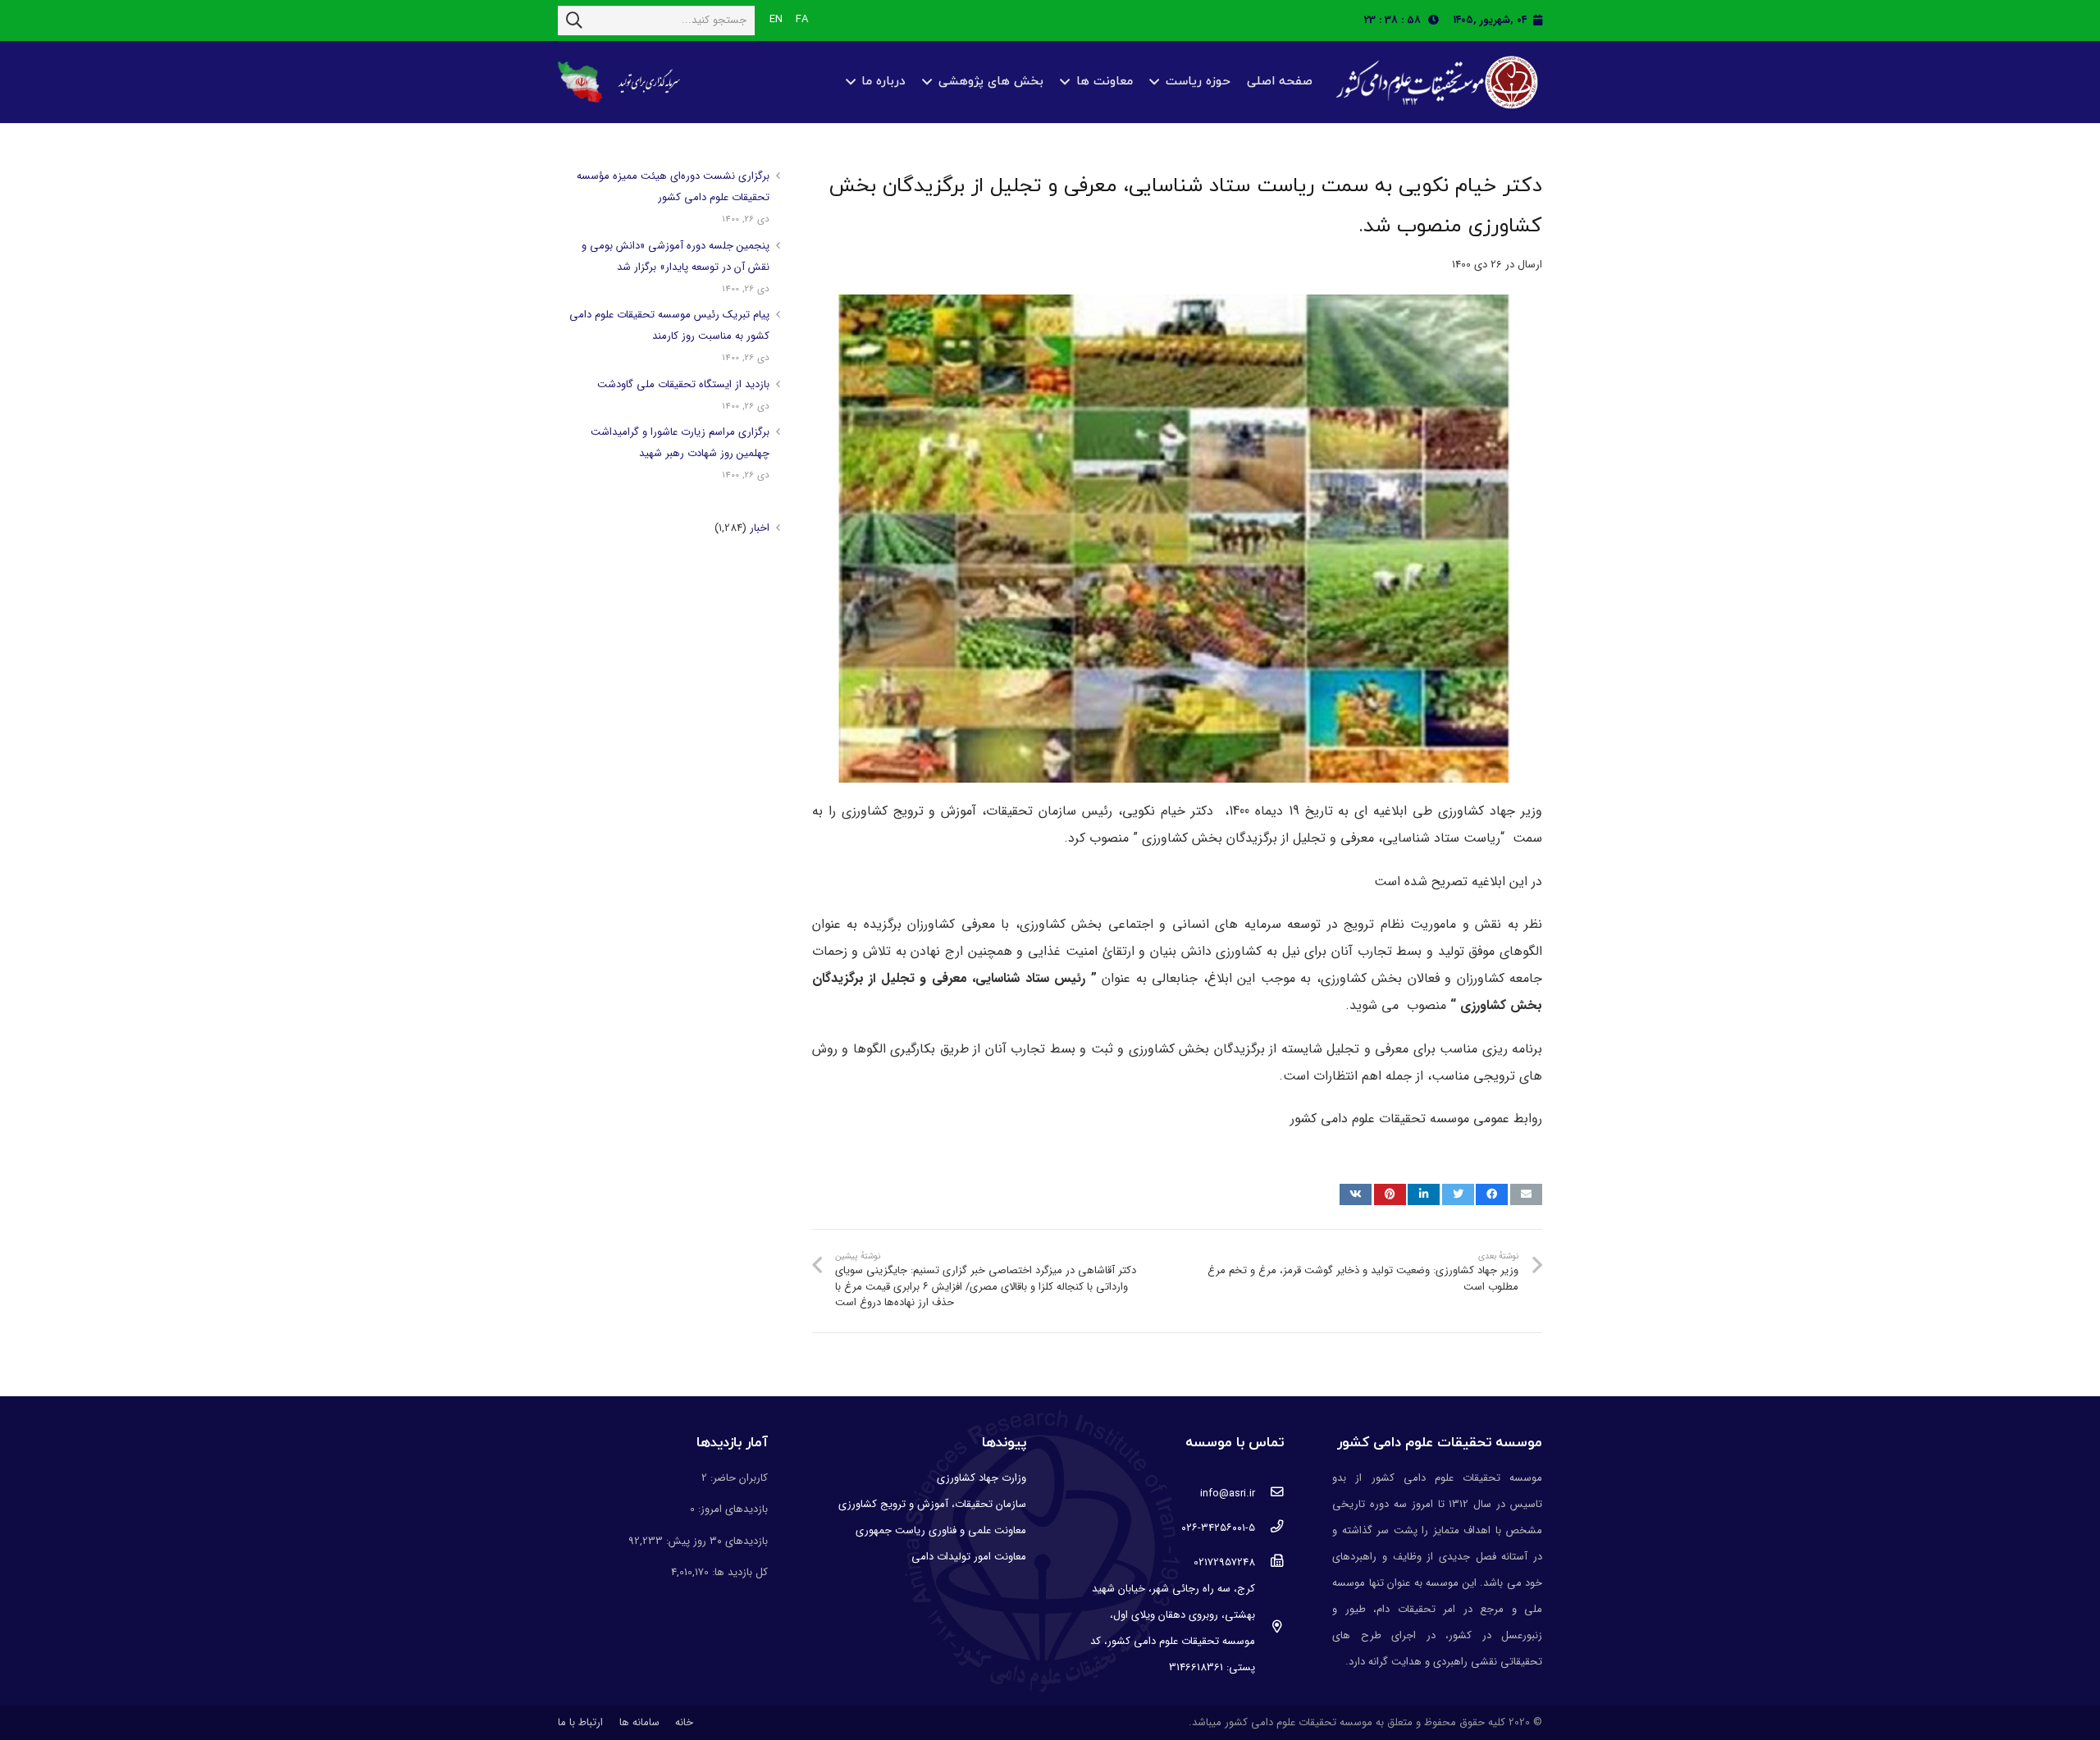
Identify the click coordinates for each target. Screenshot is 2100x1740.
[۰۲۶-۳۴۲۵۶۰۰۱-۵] (1269, 1528)
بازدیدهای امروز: (731, 1509)
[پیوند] (1435, 82)
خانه (684, 1722)
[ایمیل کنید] (1526, 1194)
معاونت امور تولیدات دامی (969, 1557)
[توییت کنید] (1458, 1194)
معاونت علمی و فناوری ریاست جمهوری (941, 1530)
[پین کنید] (1390, 1194)
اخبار (760, 528)
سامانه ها (639, 1722)
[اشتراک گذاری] (1492, 1194)
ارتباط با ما (580, 1722)
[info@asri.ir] (1269, 1494)
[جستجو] (574, 21)
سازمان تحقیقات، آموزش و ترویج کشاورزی (932, 1504)
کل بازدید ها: (738, 1572)
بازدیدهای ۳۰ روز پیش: (715, 1541)
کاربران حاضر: (737, 1478)
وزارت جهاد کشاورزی (982, 1478)
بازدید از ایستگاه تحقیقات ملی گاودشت (683, 384)
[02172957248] (1269, 1563)
